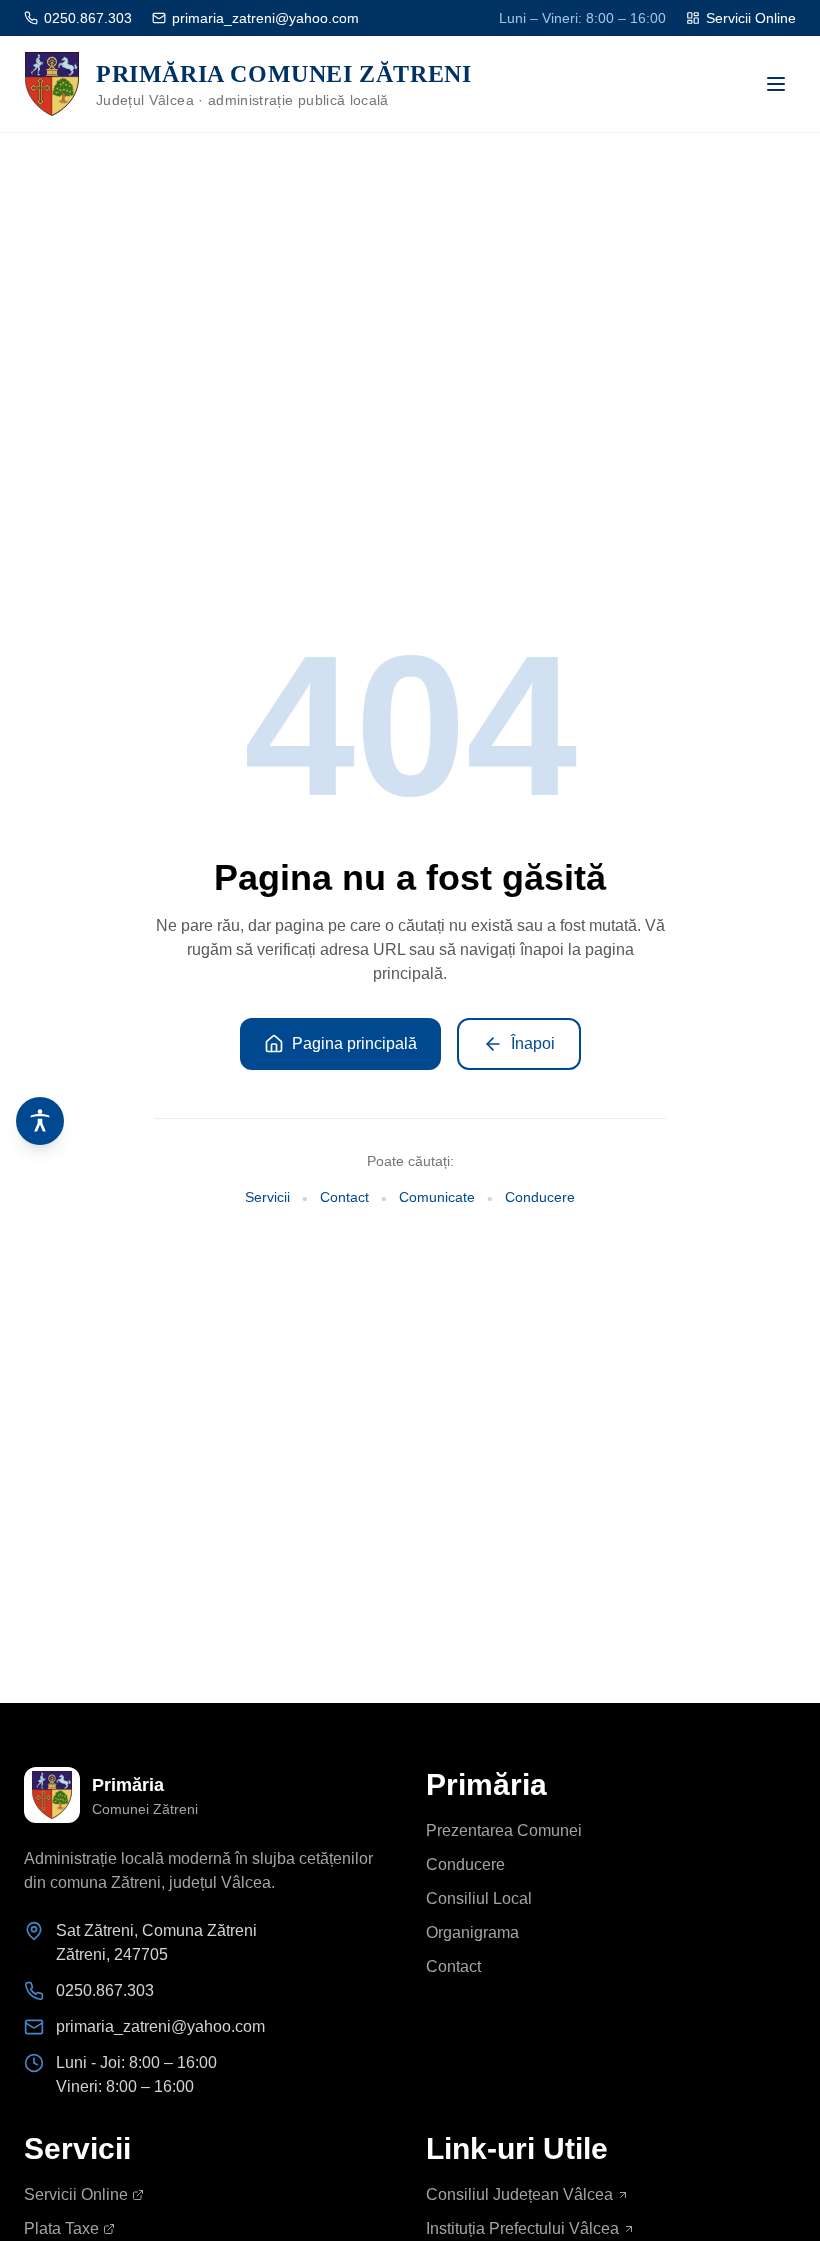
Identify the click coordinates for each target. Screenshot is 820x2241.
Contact (344, 1197)
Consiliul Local (479, 1898)
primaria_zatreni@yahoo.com (265, 18)
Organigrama (472, 1932)
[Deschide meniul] (776, 84)
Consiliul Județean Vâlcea (519, 2194)
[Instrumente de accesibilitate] (40, 1121)
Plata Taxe (61, 2228)
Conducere (540, 1197)
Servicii (267, 1197)
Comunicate (437, 1197)
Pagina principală (354, 1043)
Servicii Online (751, 18)
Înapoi (533, 1043)
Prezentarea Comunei (504, 1830)
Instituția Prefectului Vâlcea (522, 2228)
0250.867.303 (88, 18)
